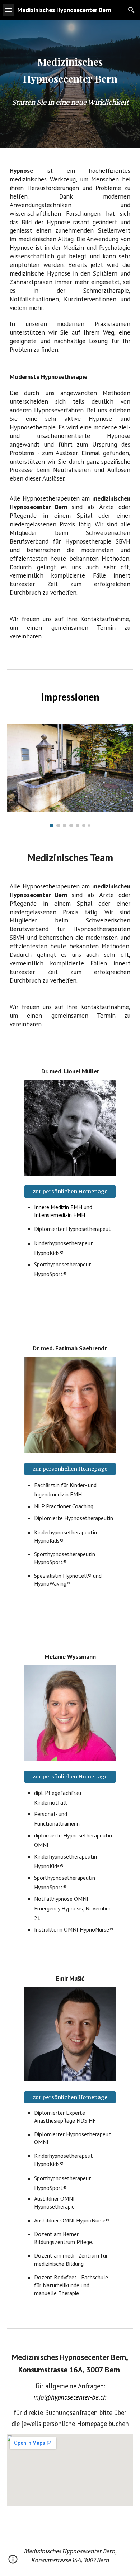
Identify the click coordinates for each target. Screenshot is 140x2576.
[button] (9, 10)
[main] (70, 70)
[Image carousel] (70, 776)
